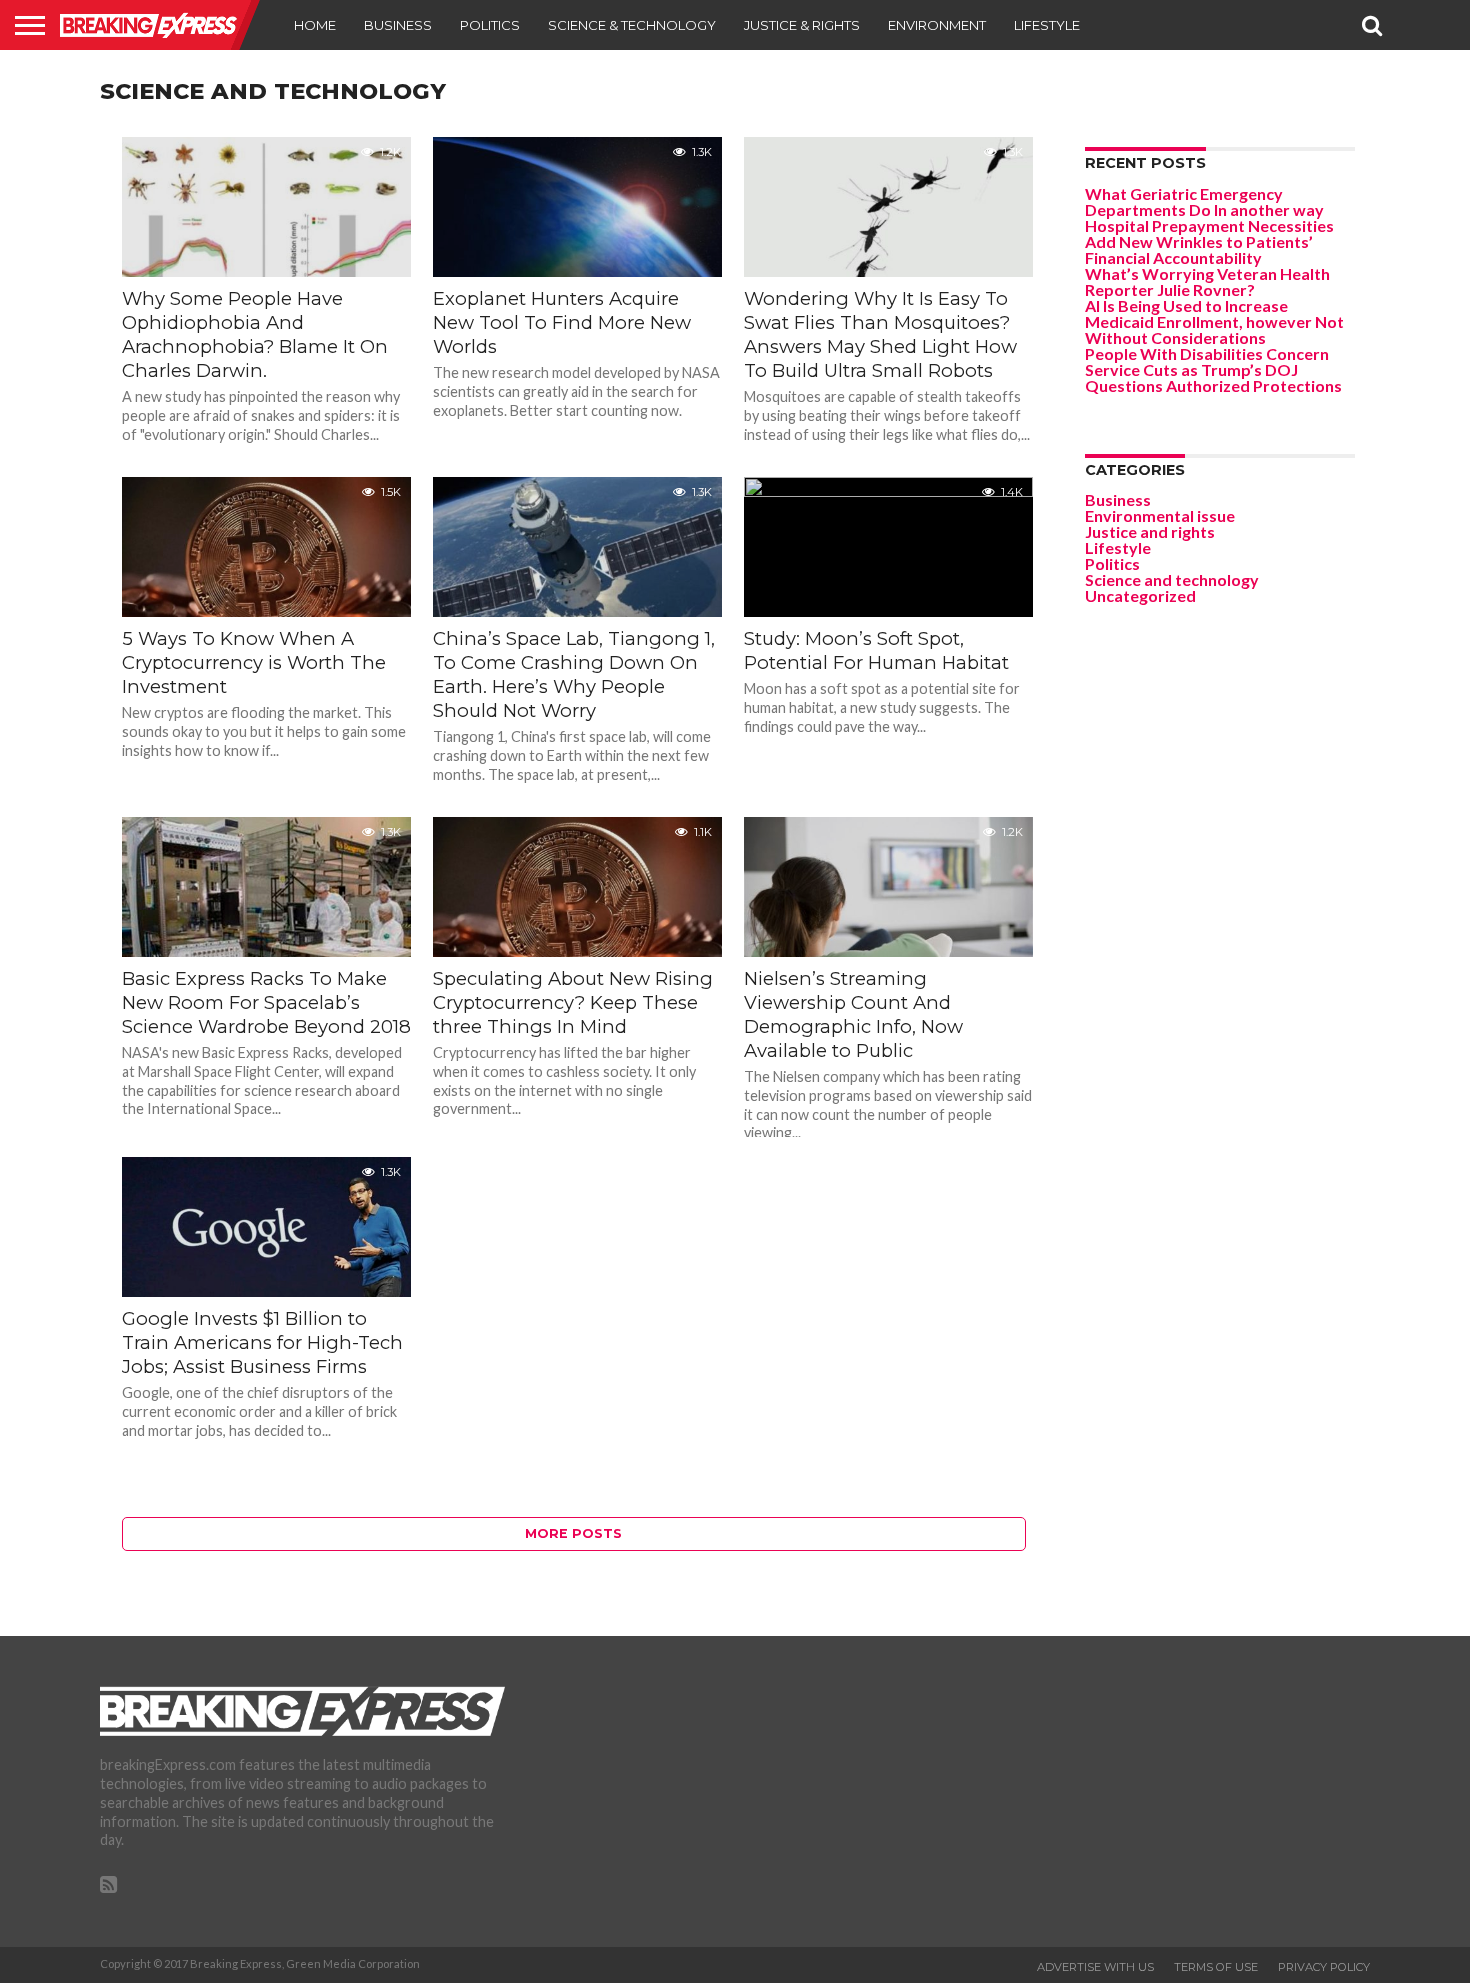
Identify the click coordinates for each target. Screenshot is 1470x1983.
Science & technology (632, 25)
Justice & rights (802, 25)
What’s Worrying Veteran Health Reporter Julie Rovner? (1207, 281)
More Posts (573, 1533)
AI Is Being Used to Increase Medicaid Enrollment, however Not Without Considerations (1214, 321)
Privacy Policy (1324, 1967)
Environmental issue (1160, 515)
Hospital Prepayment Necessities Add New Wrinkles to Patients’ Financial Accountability (1209, 241)
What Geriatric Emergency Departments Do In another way (1204, 201)
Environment (937, 25)
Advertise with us (1095, 1967)
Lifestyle (1047, 25)
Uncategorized (1140, 595)
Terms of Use (1216, 1967)
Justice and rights (1150, 531)
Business (398, 25)
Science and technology (1172, 579)
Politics (490, 25)
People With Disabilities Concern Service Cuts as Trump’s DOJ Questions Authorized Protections (1213, 369)
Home (315, 25)
